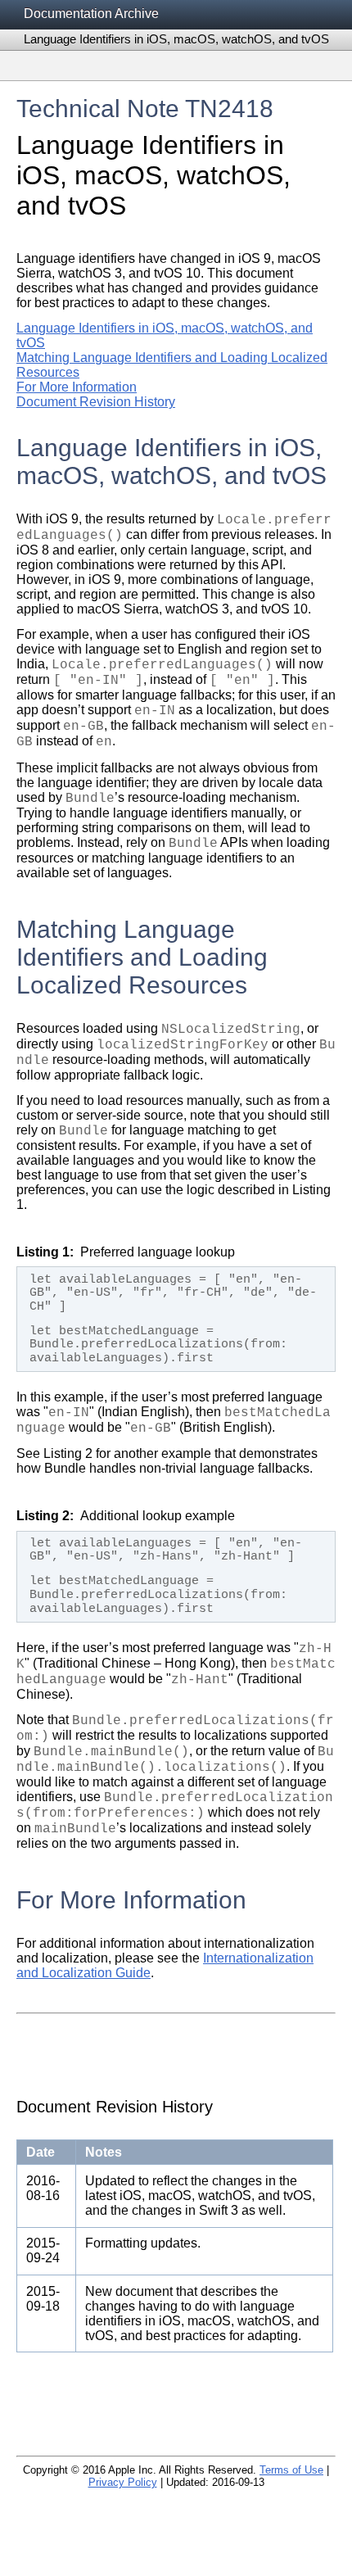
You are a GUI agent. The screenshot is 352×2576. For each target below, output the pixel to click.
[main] (176, 1266)
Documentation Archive (91, 14)
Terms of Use (291, 2470)
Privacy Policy (123, 2482)
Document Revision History (96, 402)
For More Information (77, 387)
